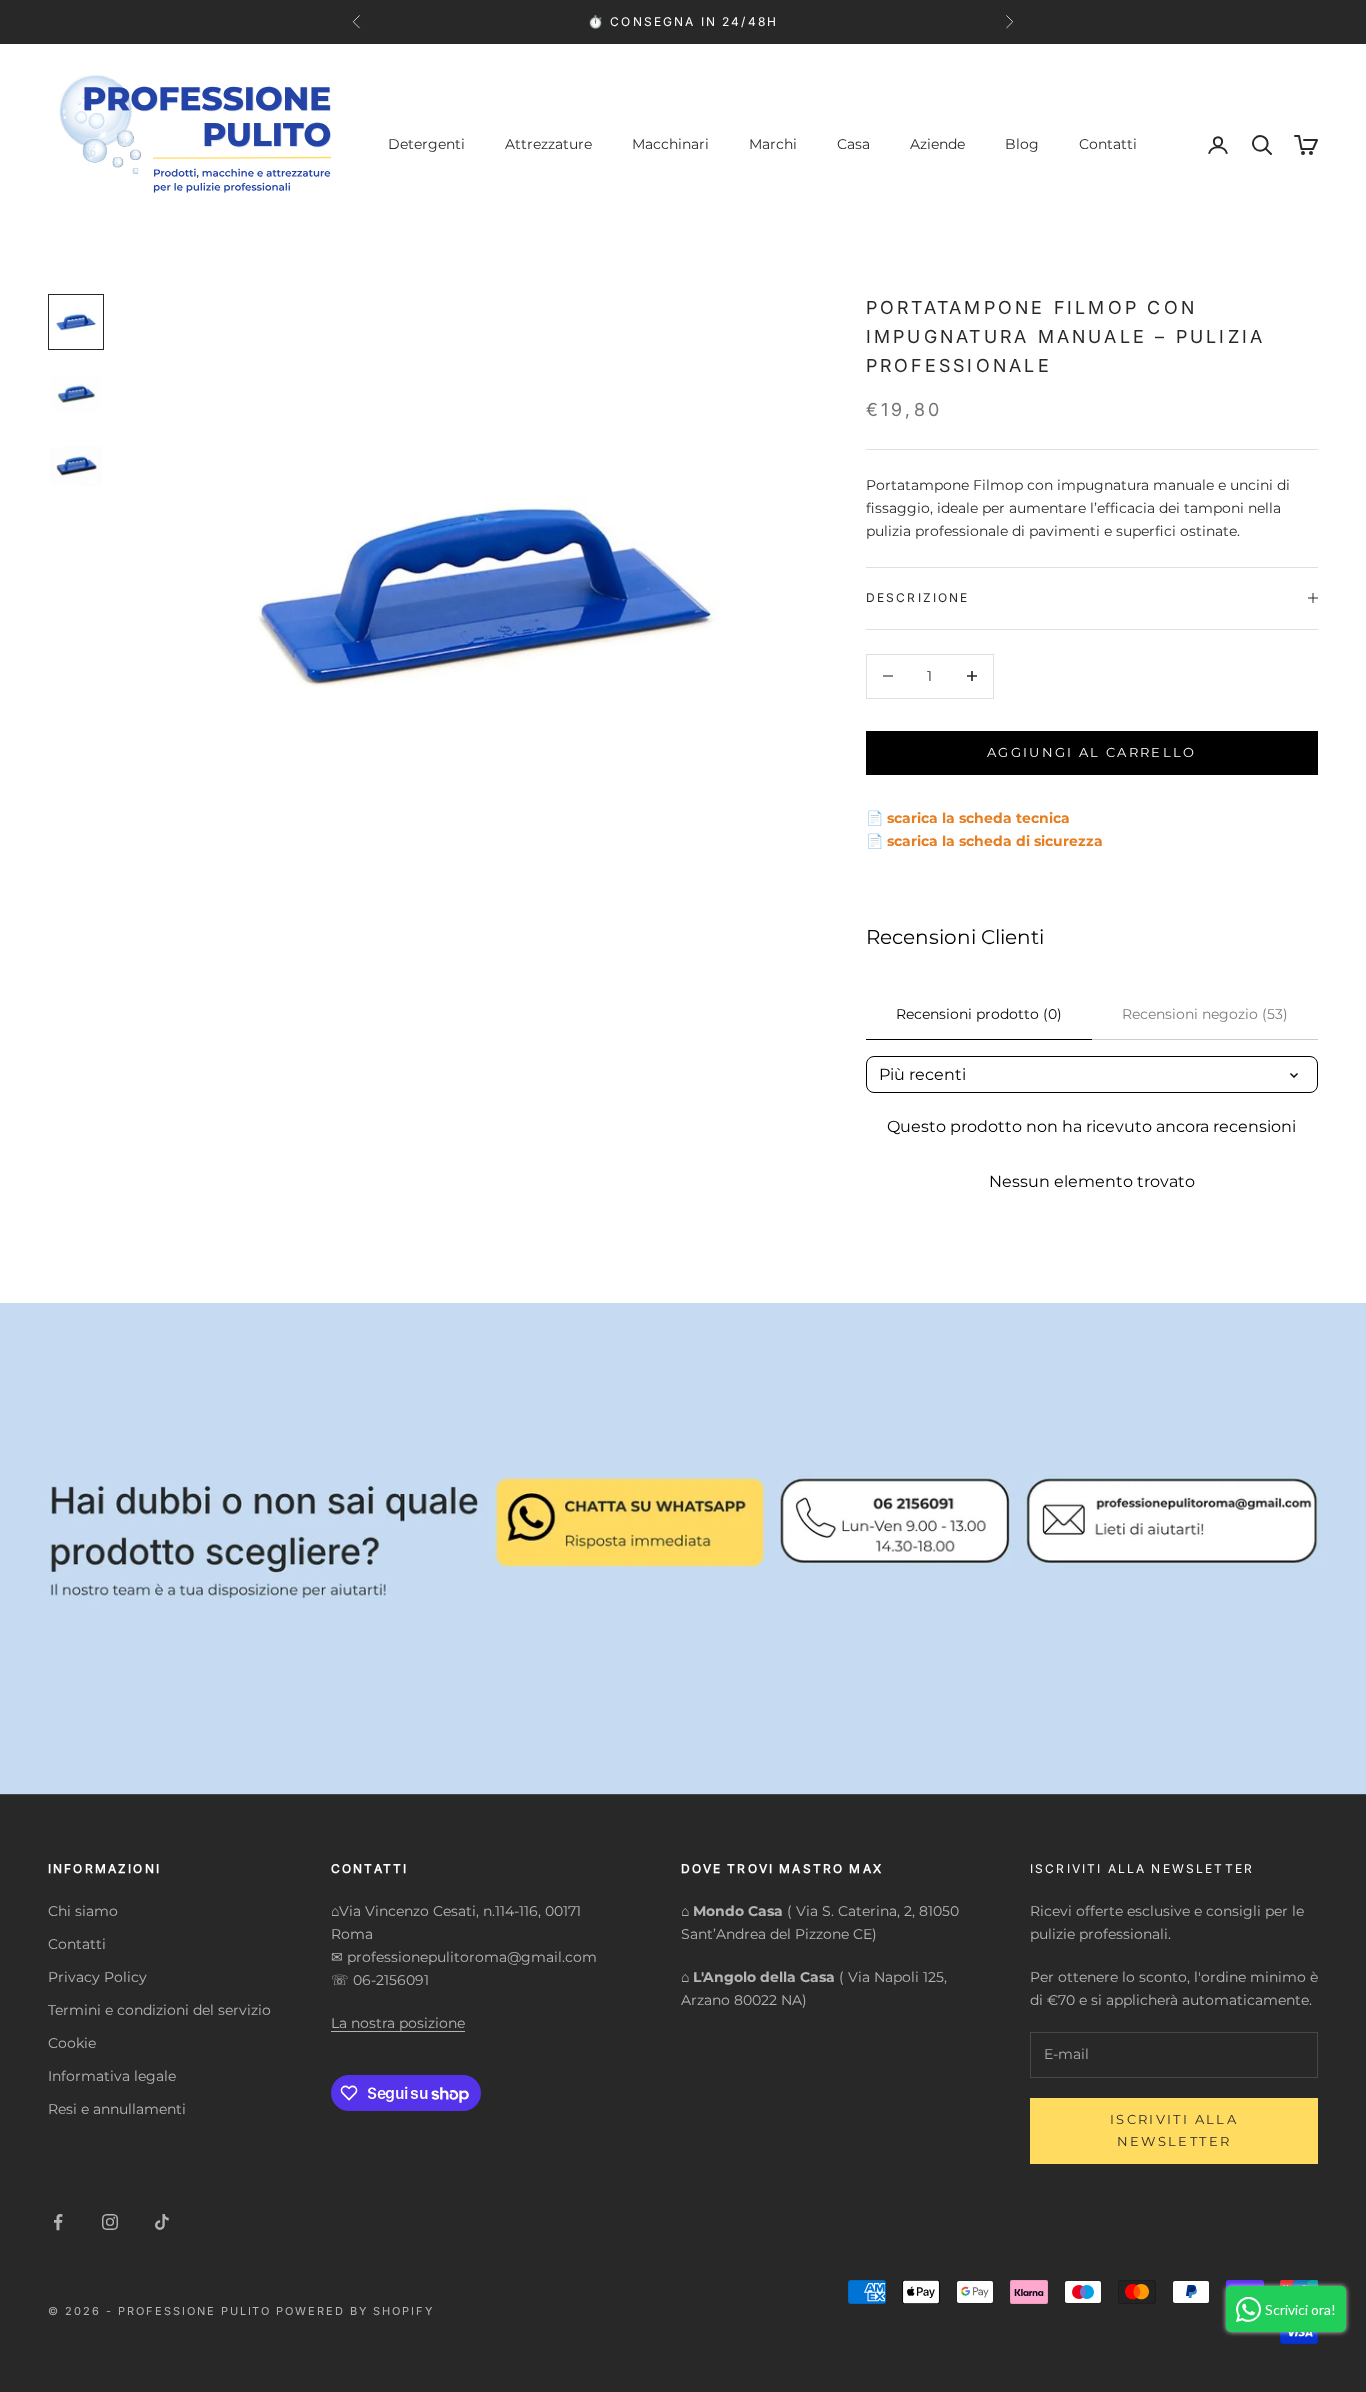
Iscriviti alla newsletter (1174, 2129)
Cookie (72, 2043)
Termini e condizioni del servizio (159, 2010)
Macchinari (670, 144)
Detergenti (426, 144)
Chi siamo (83, 1911)
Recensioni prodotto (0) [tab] (979, 1014)
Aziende (937, 144)
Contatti (1108, 144)
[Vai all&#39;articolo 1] (76, 322)
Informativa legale (112, 2076)
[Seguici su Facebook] (58, 2222)
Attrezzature (548, 144)
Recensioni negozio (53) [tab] (1205, 1014)
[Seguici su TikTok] (162, 2222)
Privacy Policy (97, 1977)
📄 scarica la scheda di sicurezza (984, 840)
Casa (853, 144)
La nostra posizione (398, 2023)
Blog (1022, 144)
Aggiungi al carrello (1092, 752)
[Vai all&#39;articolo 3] (76, 466)
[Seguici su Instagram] (110, 2222)
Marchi (773, 144)
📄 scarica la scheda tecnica (968, 817)
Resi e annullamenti (117, 2109)
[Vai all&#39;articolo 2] (76, 394)
